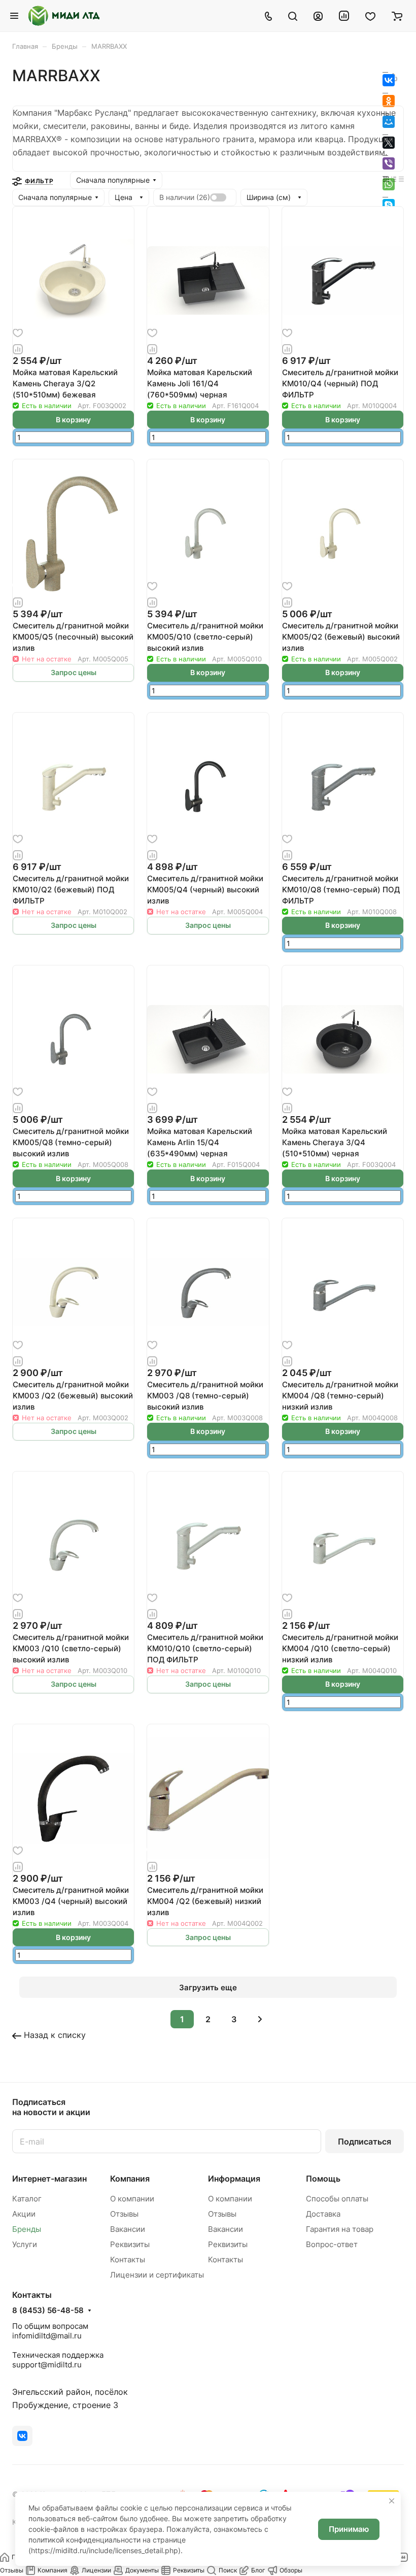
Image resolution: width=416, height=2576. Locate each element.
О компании (132, 2199)
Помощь (323, 2179)
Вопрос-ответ (332, 2244)
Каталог (27, 2199)
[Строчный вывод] (394, 178)
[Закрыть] (392, 2501)
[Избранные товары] (370, 16)
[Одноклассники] (389, 101)
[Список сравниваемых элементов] (344, 16)
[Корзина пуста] (397, 16)
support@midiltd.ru (47, 2365)
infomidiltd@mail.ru (47, 2336)
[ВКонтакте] (389, 80)
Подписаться (365, 2142)
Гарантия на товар (340, 2229)
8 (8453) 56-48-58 (48, 2311)
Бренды (27, 2229)
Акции (24, 2214)
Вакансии (128, 2229)
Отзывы (124, 2214)
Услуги (25, 2244)
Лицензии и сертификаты (157, 2275)
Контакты (128, 2260)
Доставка (323, 2214)
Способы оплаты (337, 2199)
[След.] (260, 2019)
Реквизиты (130, 2244)
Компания (130, 2179)
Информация (234, 2179)
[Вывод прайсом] (401, 178)
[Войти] (318, 16)
